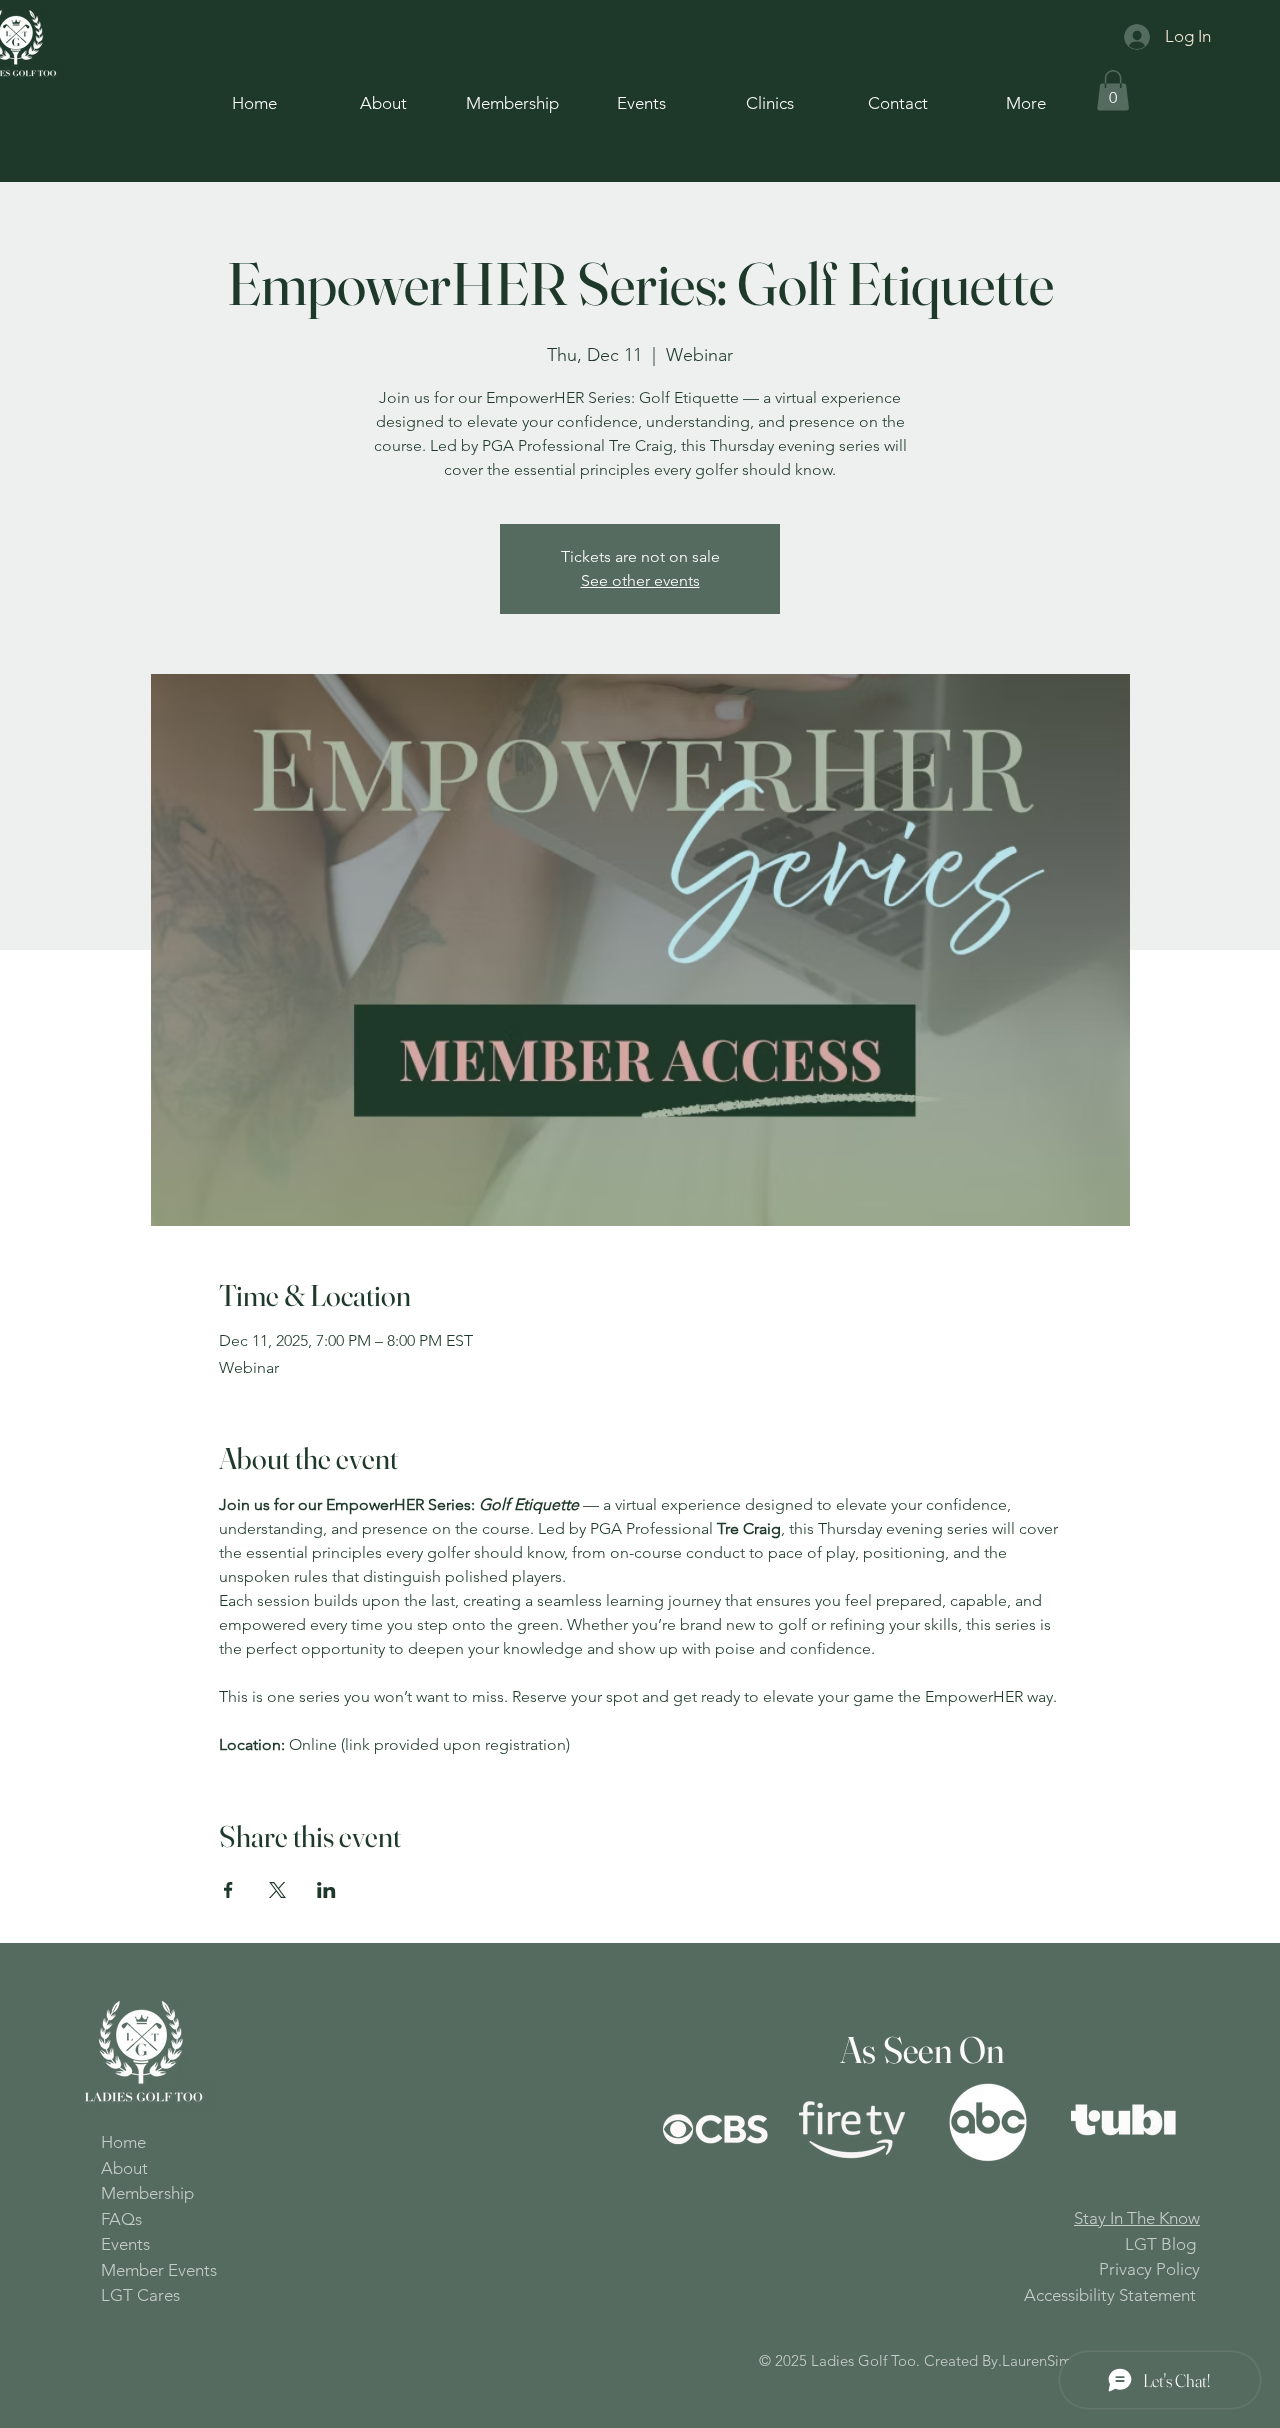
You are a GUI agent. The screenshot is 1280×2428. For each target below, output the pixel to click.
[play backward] (688, 2125)
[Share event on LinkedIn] (326, 1890)
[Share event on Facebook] (228, 1890)
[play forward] (1175, 2125)
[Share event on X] (277, 1890)
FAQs (121, 2219)
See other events (640, 580)
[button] (1113, 90)
